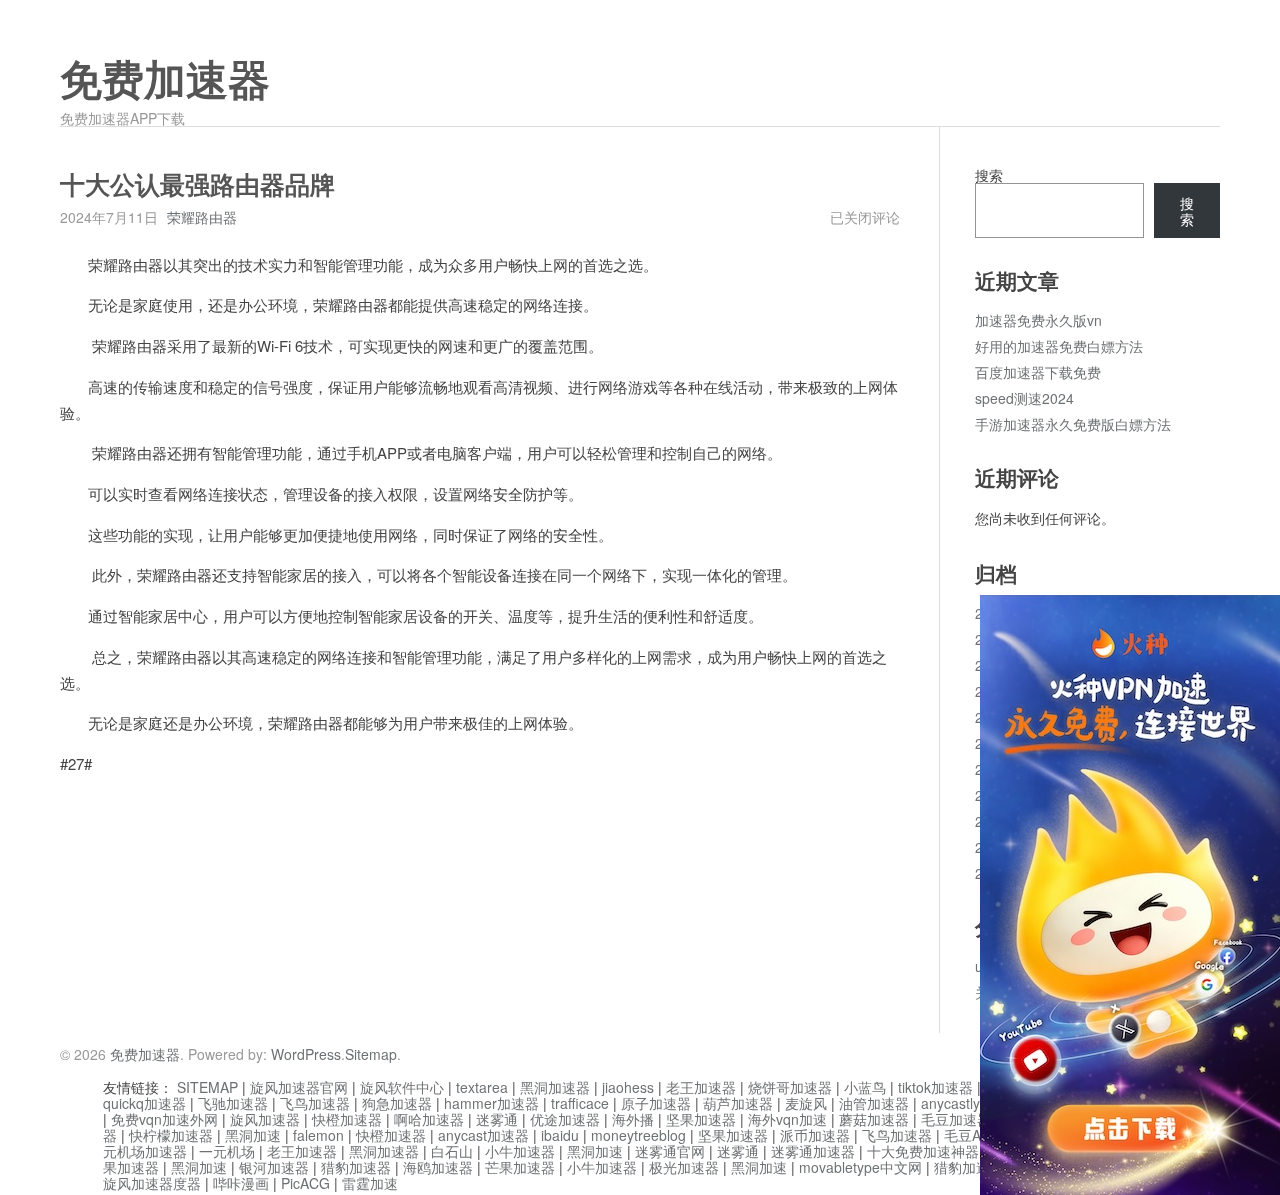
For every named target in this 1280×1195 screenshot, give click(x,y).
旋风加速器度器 (152, 1183)
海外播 (633, 1119)
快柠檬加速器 (171, 1135)
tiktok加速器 (935, 1087)
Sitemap (371, 1054)
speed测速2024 (1024, 398)
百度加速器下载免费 (1038, 372)
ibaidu (560, 1135)
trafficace (580, 1103)
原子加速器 (656, 1103)
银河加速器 (274, 1167)
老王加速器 (701, 1087)
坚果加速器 (701, 1119)
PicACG (305, 1183)
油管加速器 (874, 1103)
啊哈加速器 (429, 1119)
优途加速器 (565, 1119)
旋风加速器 (265, 1119)
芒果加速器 (520, 1167)
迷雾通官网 (670, 1151)
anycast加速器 (483, 1135)
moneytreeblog (638, 1135)
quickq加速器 (144, 1103)
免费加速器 (165, 81)
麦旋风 (806, 1103)
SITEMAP (207, 1087)
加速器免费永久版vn (1038, 320)
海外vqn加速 (787, 1119)
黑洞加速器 (555, 1087)
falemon (318, 1135)
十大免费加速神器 (923, 1151)
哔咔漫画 (241, 1183)
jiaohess (628, 1087)
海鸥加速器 (438, 1167)
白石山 (452, 1151)
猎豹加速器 (356, 1167)
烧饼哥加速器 (790, 1087)
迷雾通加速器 (813, 1151)
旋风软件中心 (402, 1087)
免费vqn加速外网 (164, 1119)
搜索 (989, 175)
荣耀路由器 (202, 217)
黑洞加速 (253, 1135)
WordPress (306, 1054)
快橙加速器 (347, 1119)
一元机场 (227, 1151)
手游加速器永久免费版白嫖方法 (1073, 424)
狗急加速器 (397, 1103)
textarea (482, 1087)
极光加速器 (684, 1167)
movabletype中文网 (860, 1167)
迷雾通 (497, 1119)
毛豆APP (971, 1135)
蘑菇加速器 (874, 1119)
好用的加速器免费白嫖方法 (1059, 346)
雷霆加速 (370, 1183)
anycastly (950, 1103)
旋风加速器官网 (299, 1087)
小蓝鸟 (865, 1087)
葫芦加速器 (738, 1103)
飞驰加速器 (233, 1103)
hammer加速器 (491, 1103)
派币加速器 (815, 1135)
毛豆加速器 (956, 1119)
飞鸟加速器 (315, 1103)
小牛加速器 (520, 1151)
